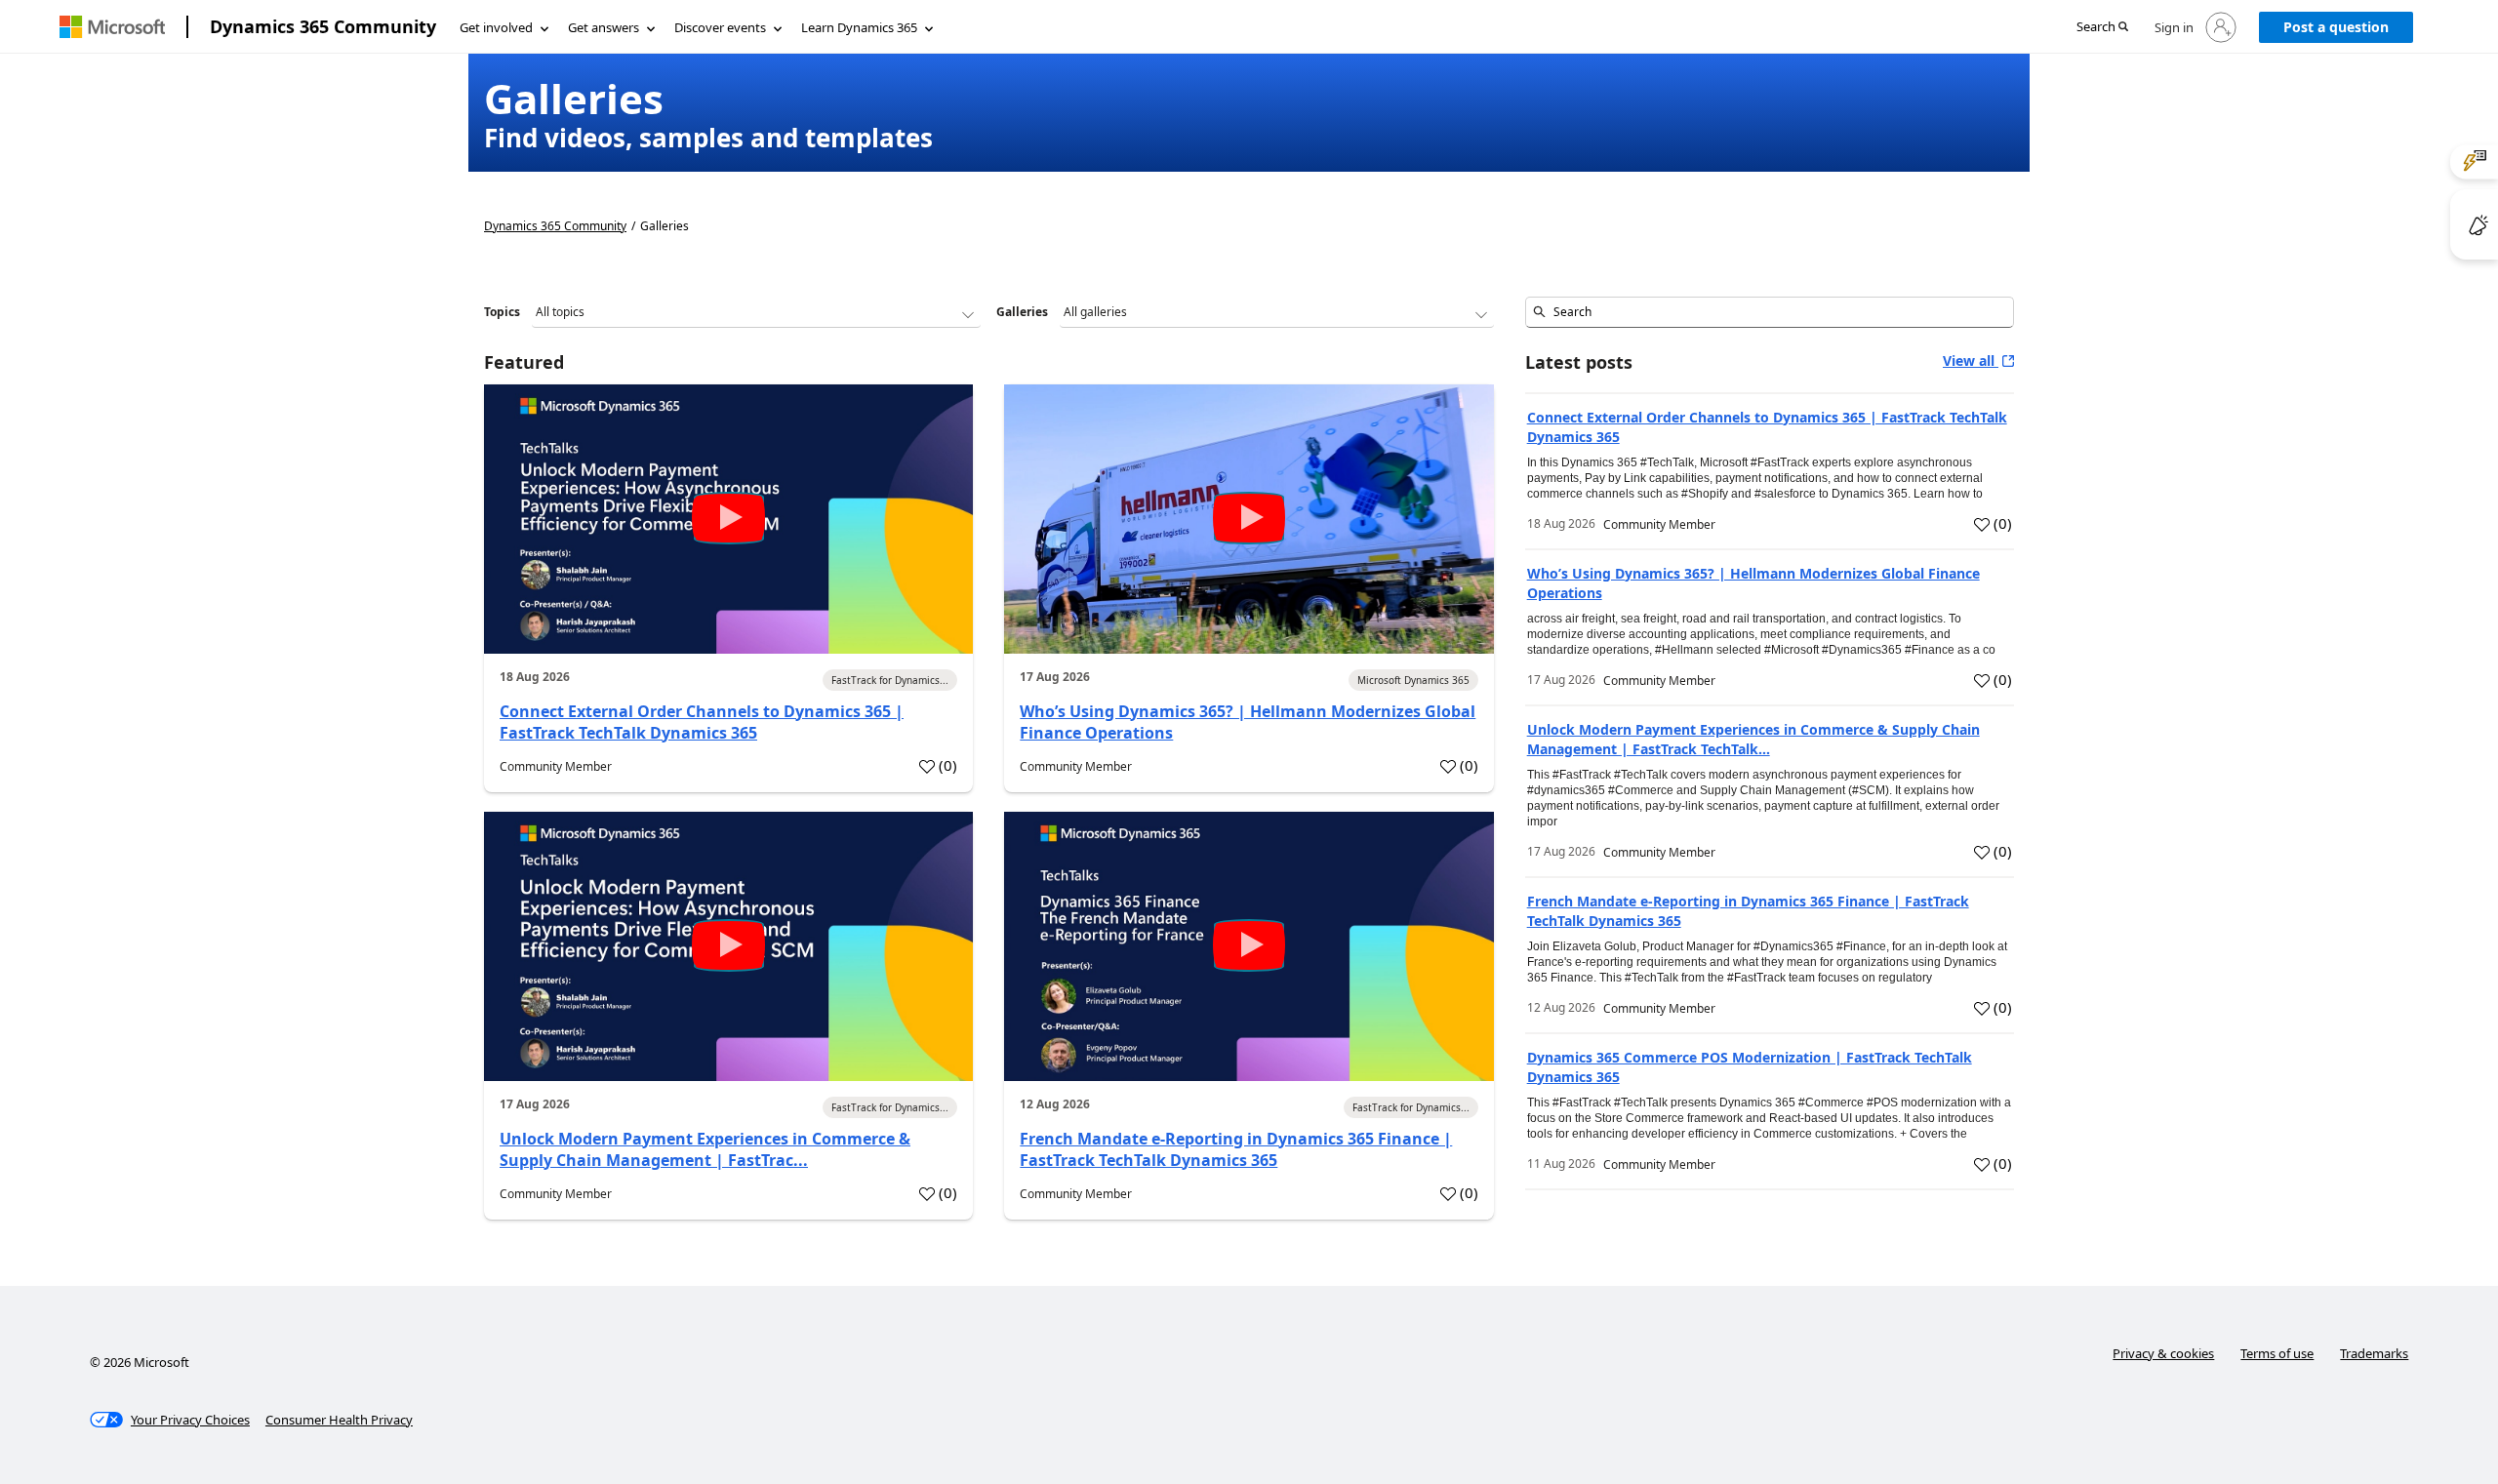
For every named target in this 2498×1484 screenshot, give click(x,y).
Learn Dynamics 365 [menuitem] (859, 27)
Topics (502, 312)
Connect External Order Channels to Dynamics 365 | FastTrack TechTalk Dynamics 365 (702, 722)
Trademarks (2374, 1353)
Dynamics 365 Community (323, 26)
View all (1971, 361)
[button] (2102, 28)
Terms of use (2277, 1353)
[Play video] (729, 518)
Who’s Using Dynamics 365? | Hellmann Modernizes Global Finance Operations (1248, 722)
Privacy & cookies (2163, 1353)
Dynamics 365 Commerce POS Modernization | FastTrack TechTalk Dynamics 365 (1750, 1067)
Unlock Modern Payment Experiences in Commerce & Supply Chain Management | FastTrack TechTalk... (1753, 739)
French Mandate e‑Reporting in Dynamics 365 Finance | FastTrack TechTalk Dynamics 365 (1236, 1149)
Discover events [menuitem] (720, 27)
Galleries (1022, 312)
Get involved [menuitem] (496, 27)
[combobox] (1770, 312)
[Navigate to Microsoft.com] (112, 27)
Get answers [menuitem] (604, 27)
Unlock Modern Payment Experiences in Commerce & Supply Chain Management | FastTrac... (705, 1149)
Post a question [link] (2336, 27)
